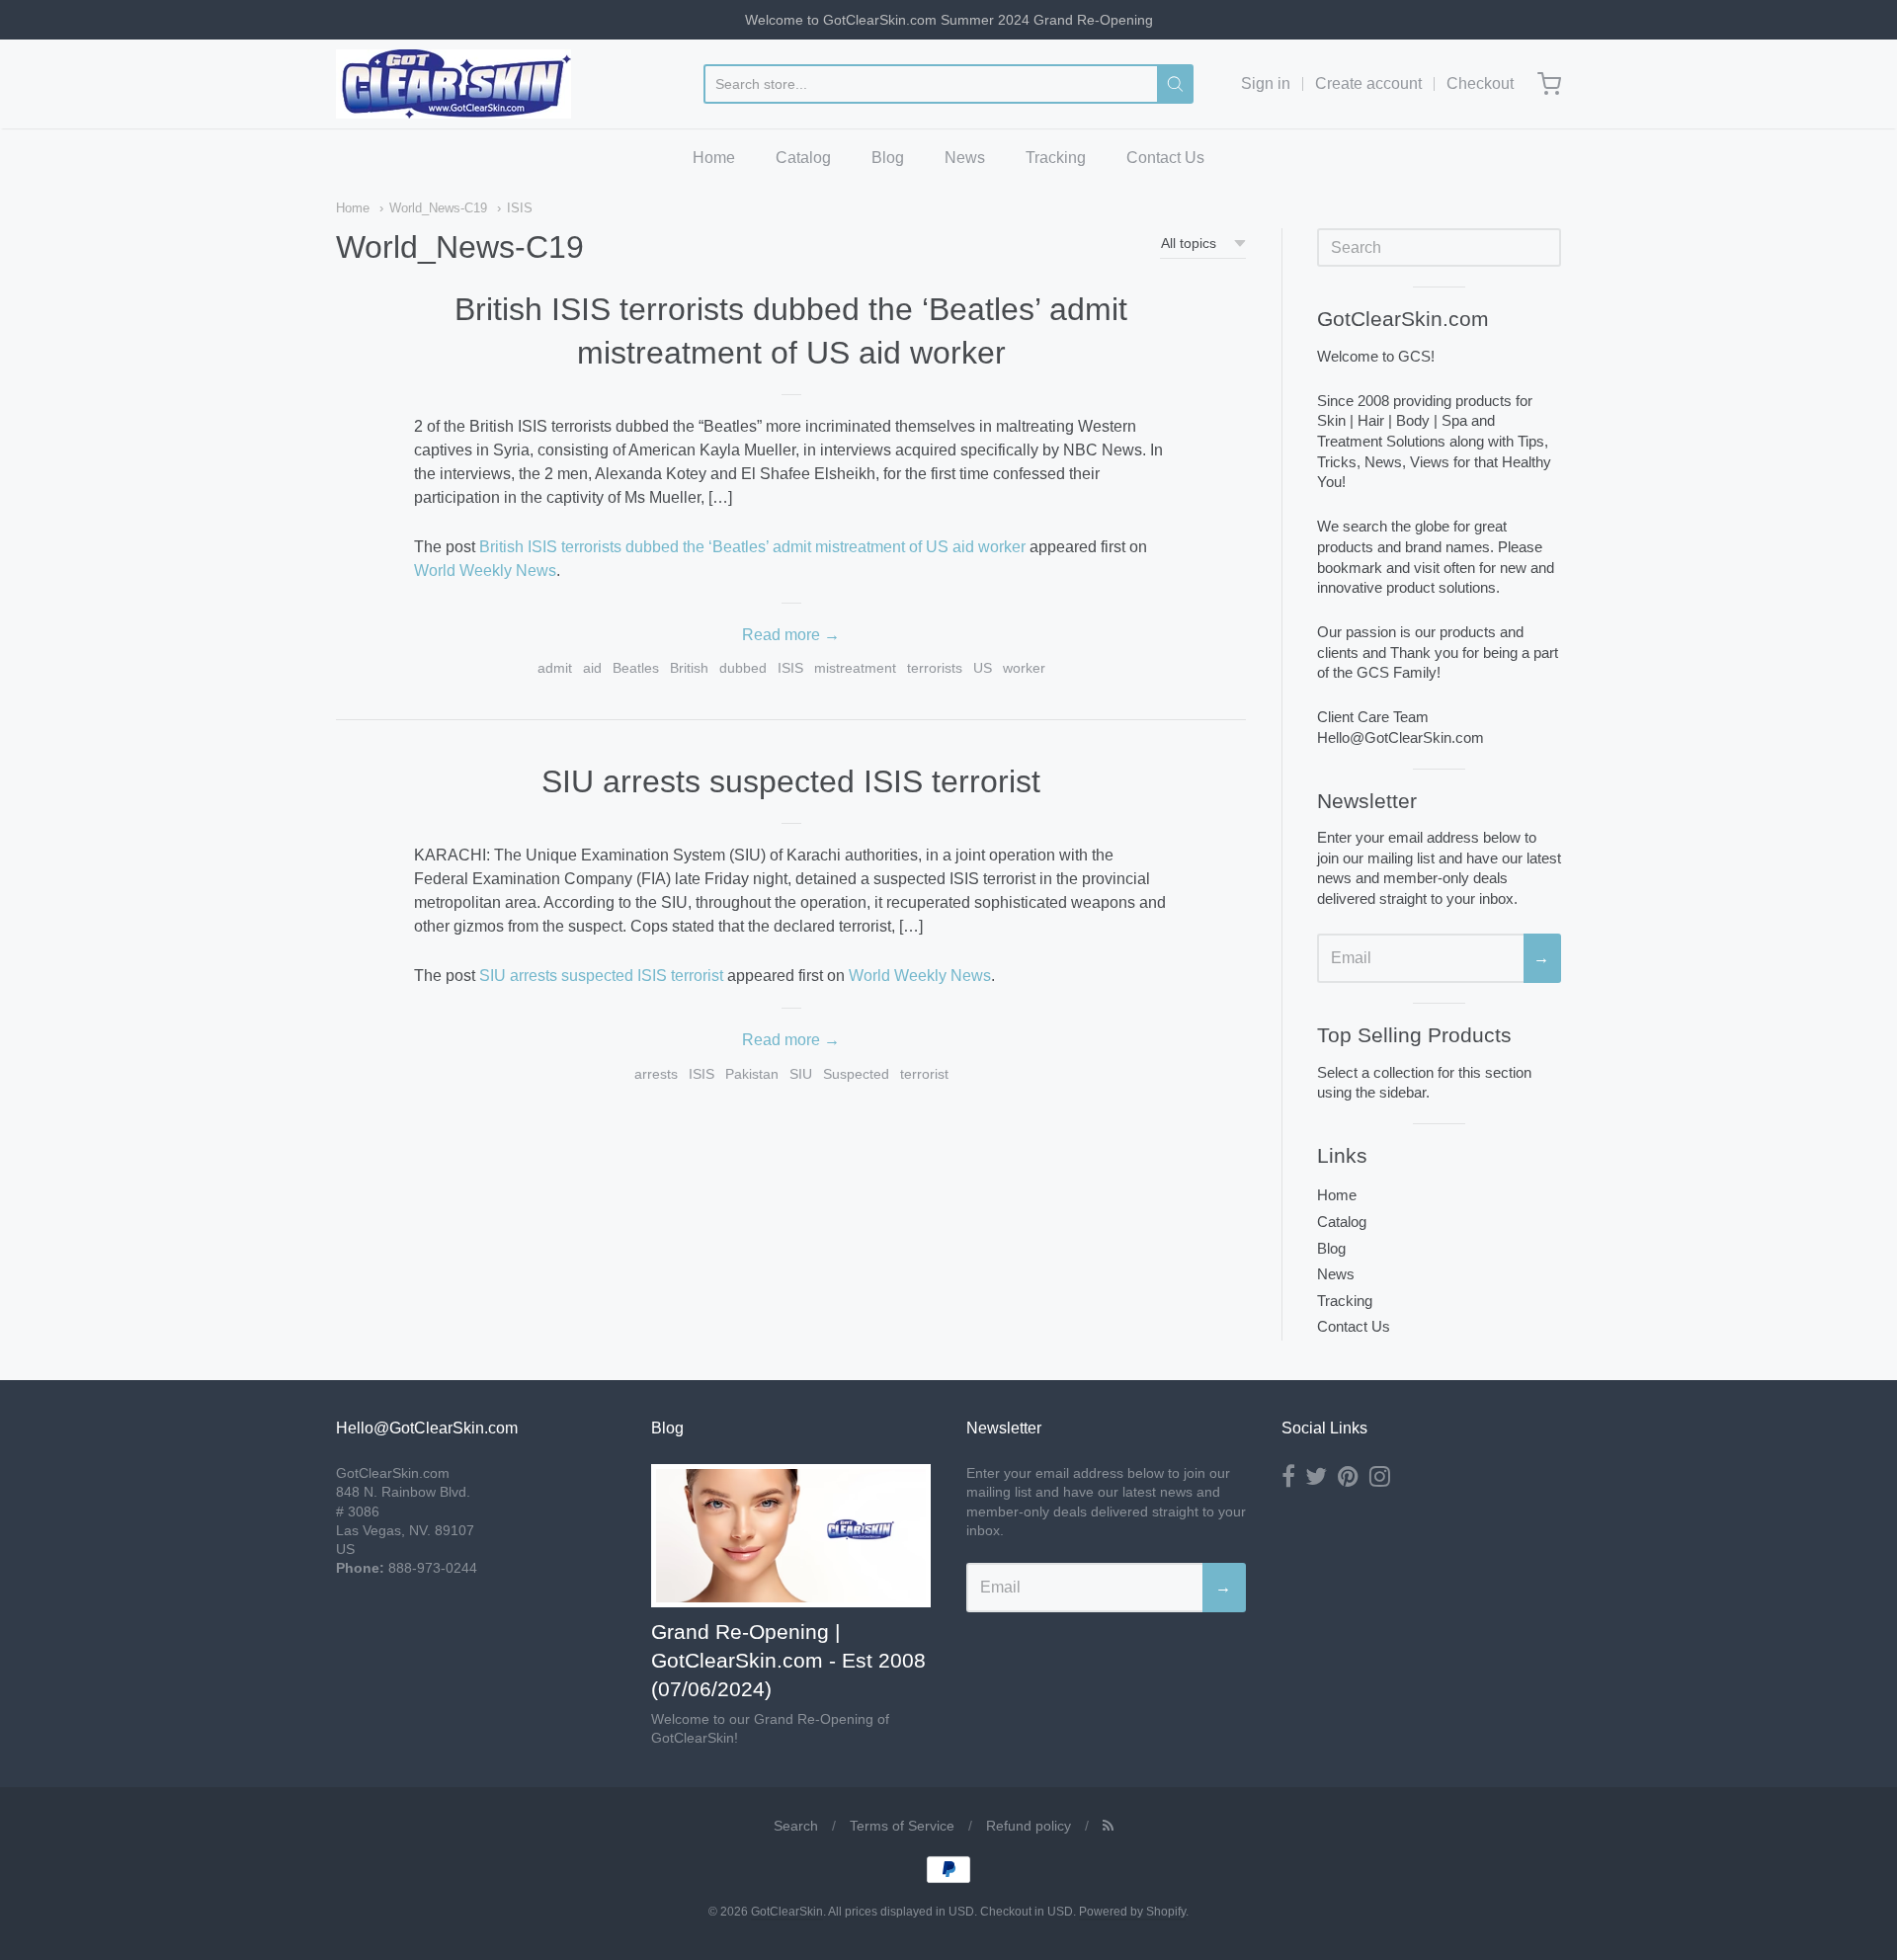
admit (555, 668)
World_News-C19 (438, 208)
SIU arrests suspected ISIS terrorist (791, 781)
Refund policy (1029, 1826)
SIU (801, 1074)
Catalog (803, 158)
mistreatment (855, 668)
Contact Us (1165, 158)
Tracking (1056, 158)
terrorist (924, 1074)
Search (796, 1826)
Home (714, 158)
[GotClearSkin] (454, 84)
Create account (1368, 83)
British (689, 668)
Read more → (791, 635)
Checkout (1480, 83)
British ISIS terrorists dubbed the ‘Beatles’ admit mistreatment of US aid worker (752, 547)
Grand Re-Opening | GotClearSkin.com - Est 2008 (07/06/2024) (788, 1660)
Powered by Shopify (1132, 1912)
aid (592, 668)
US (983, 668)
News (965, 158)
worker (1024, 668)
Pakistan (752, 1074)
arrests (656, 1074)
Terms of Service (902, 1826)
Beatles (636, 668)
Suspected (856, 1074)
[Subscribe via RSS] (1108, 1826)
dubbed (743, 668)
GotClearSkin (787, 1912)
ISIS (520, 208)
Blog (888, 158)
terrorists (935, 668)
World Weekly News (485, 571)
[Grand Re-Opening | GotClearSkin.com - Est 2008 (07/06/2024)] (791, 1536)
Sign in (1266, 83)
